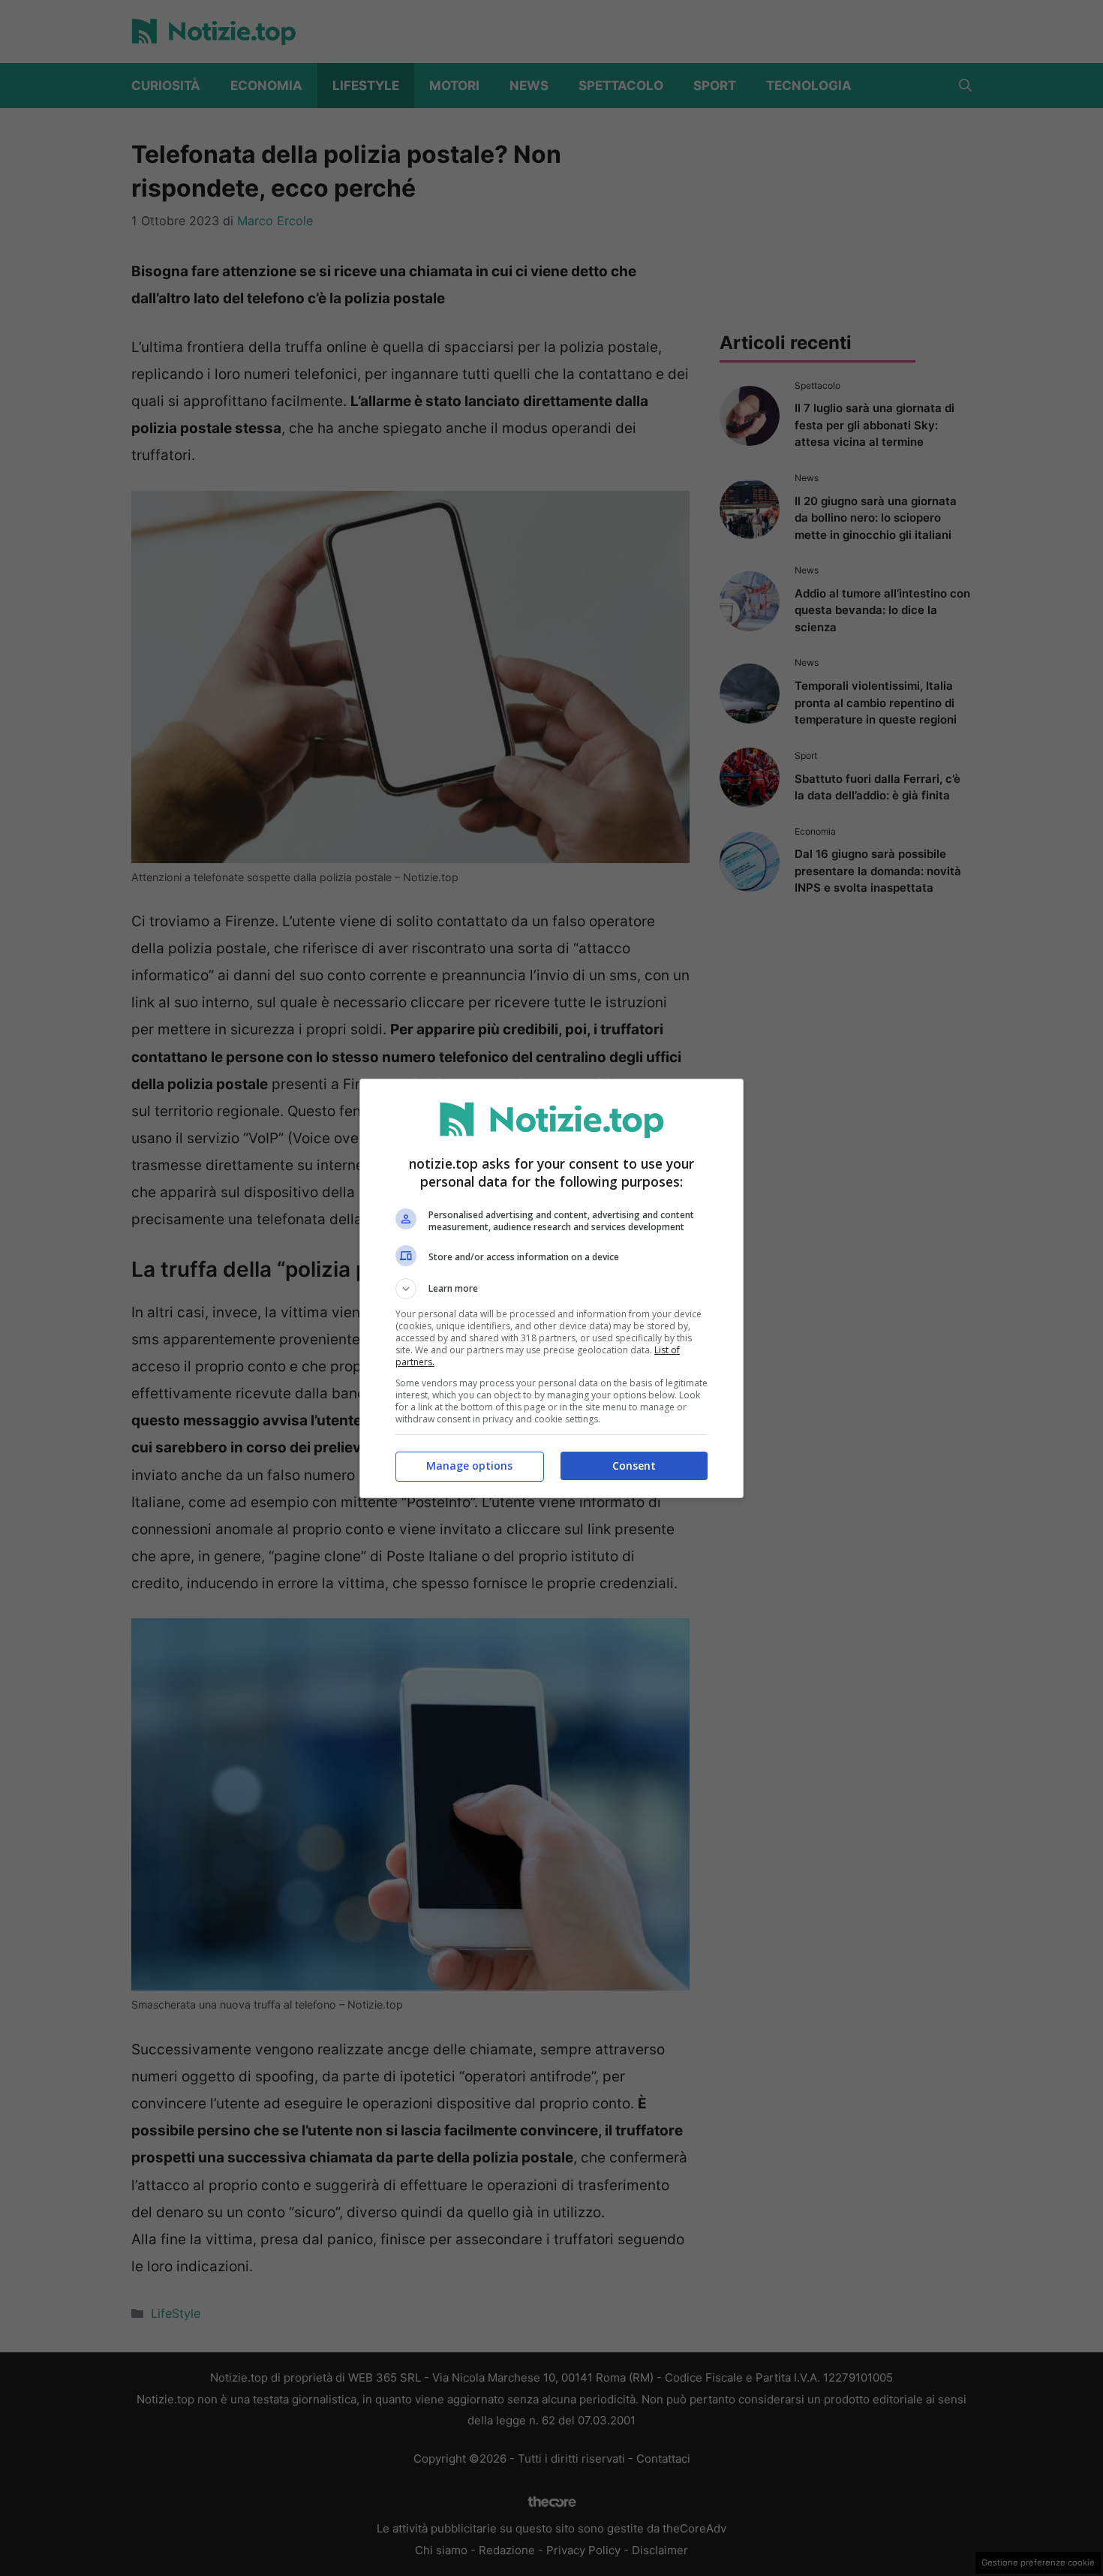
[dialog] (551, 1288)
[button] (551, 1289)
